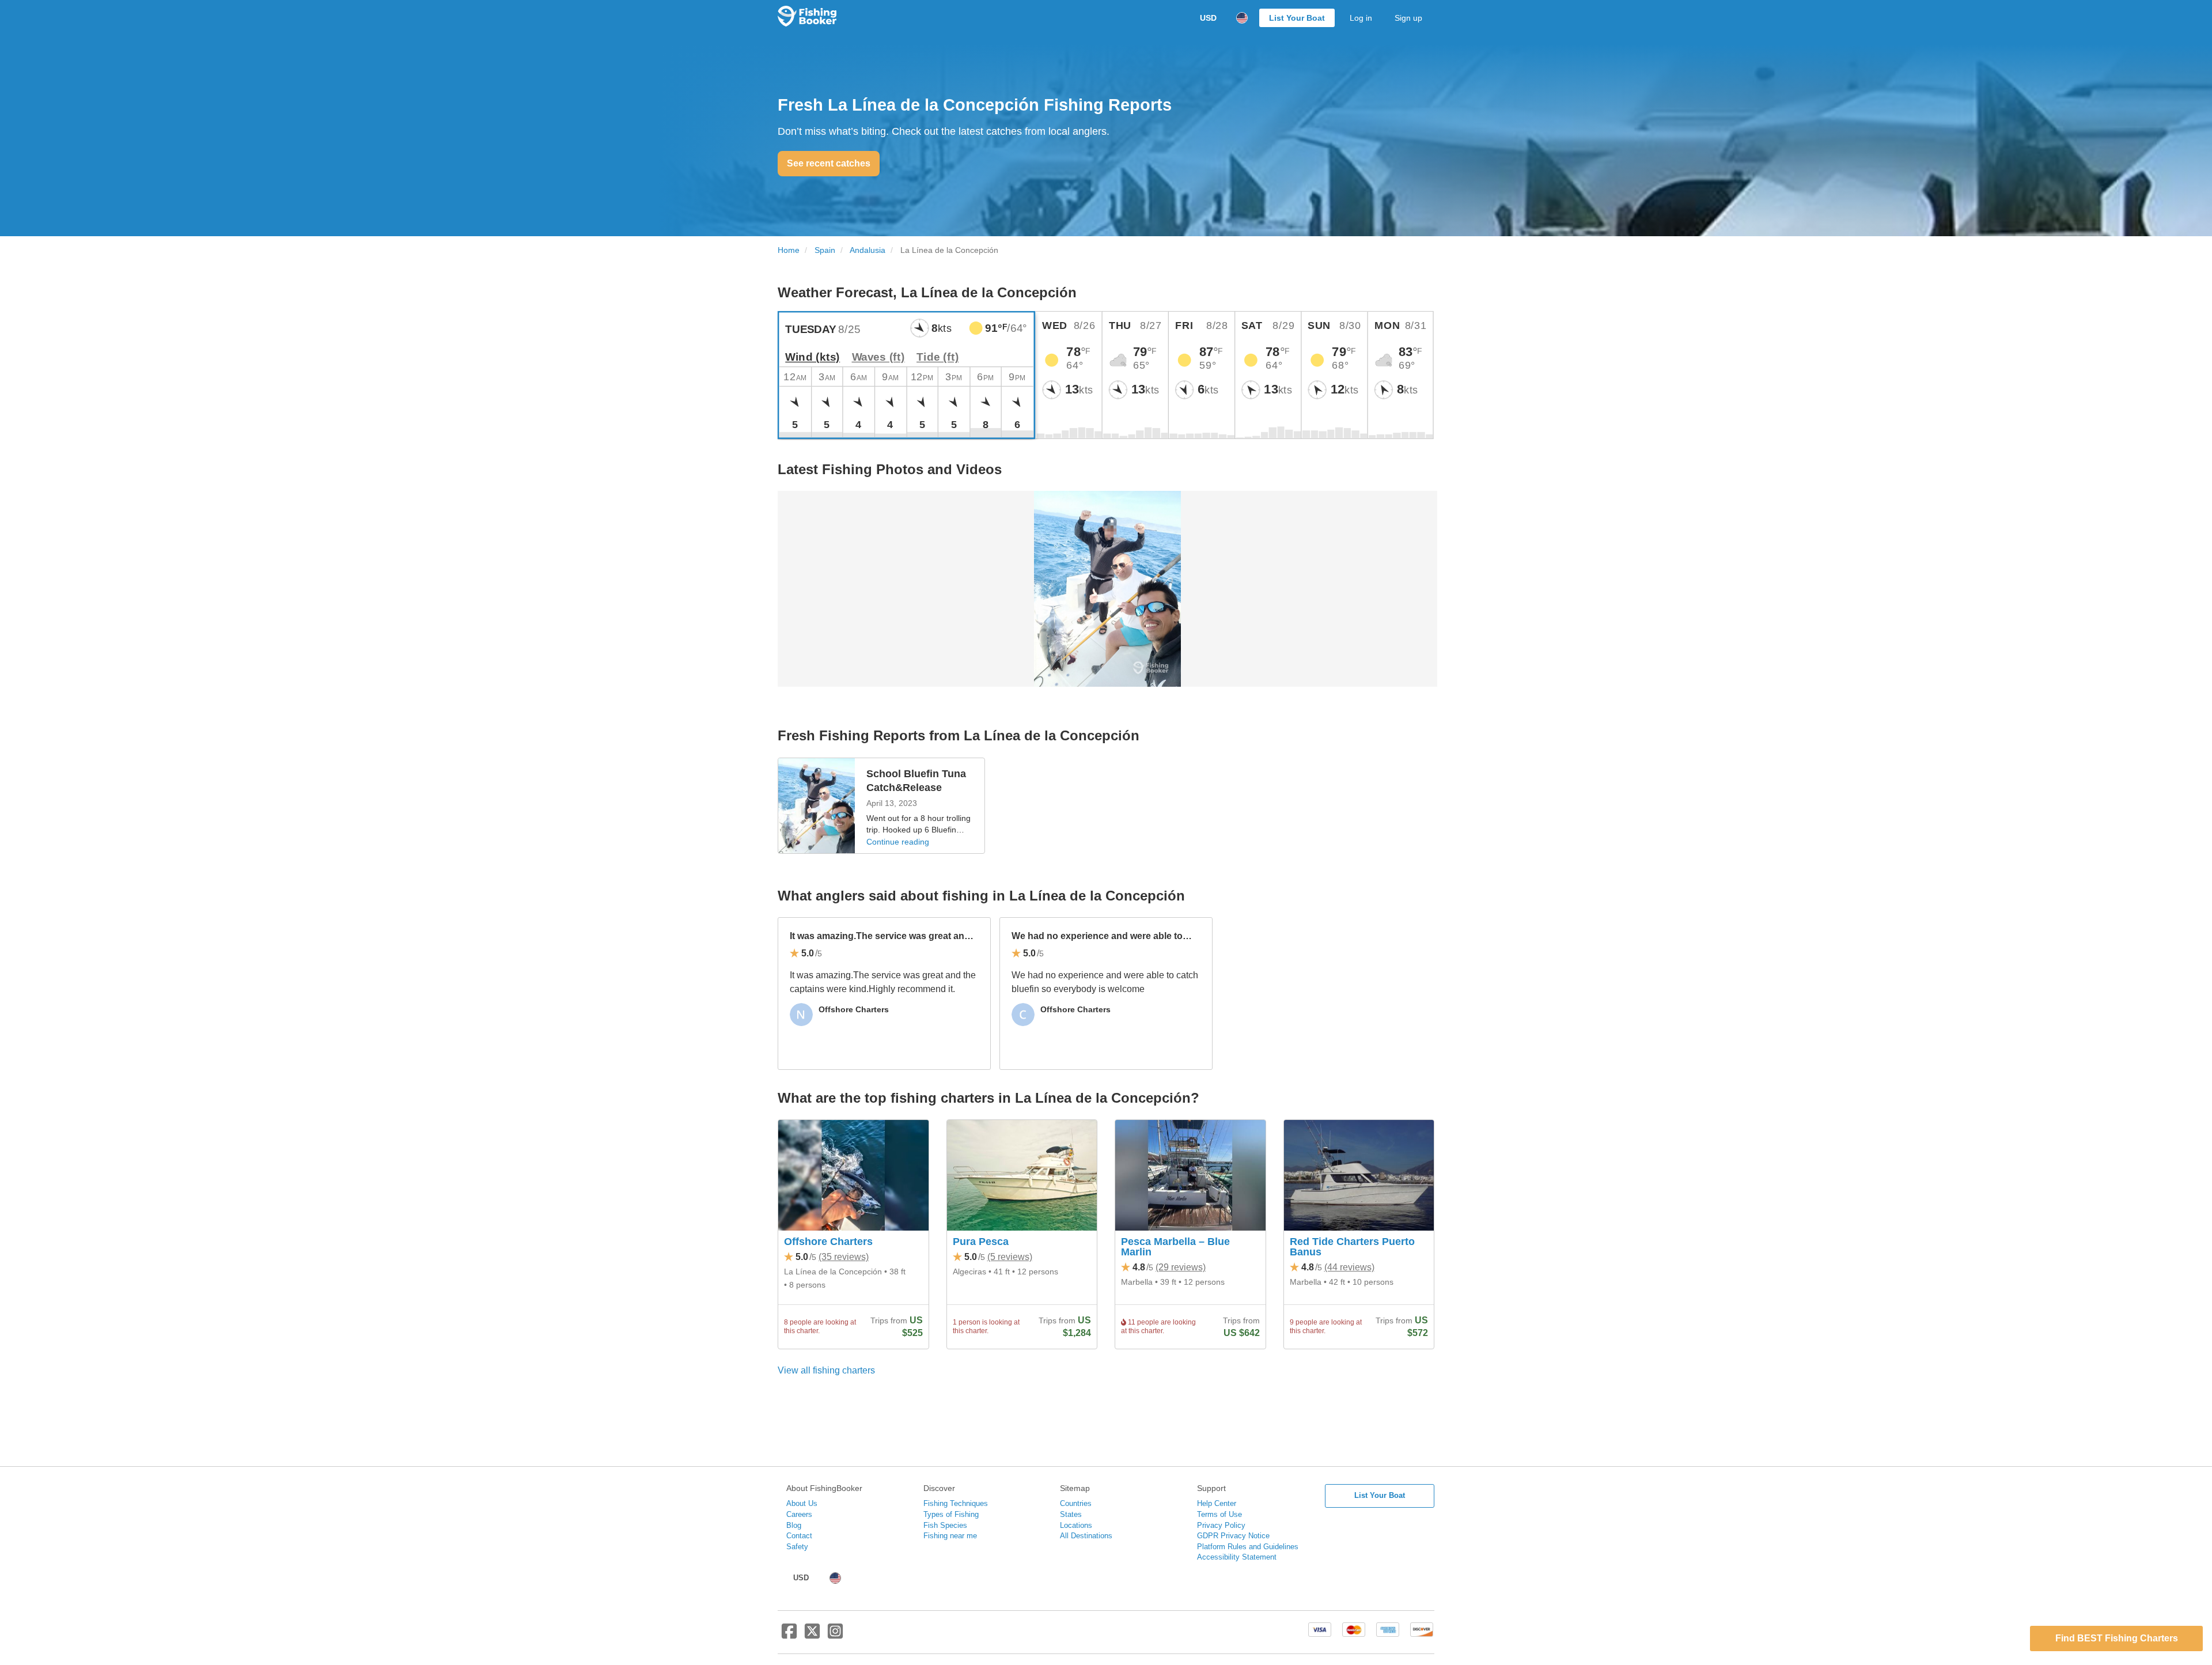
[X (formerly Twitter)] (812, 1636)
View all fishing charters (826, 1370)
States (1071, 1514)
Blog (794, 1525)
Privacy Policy (1221, 1525)
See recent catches (829, 163)
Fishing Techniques (956, 1503)
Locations (1076, 1525)
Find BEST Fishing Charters (2117, 1638)
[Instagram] (835, 1636)
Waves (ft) (878, 357)
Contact (799, 1536)
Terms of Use (1219, 1514)
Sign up (1408, 18)
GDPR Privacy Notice (1233, 1536)
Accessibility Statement (1237, 1557)
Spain (825, 250)
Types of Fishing (951, 1514)
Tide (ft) (938, 357)
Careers (799, 1514)
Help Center (1217, 1503)
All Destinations (1086, 1536)
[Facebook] (789, 1636)
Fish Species (945, 1525)
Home (789, 250)
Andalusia (868, 250)
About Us (802, 1503)
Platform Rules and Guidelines (1248, 1547)
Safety (797, 1547)
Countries (1076, 1503)
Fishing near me (950, 1536)
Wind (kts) (813, 357)
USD (1208, 18)
